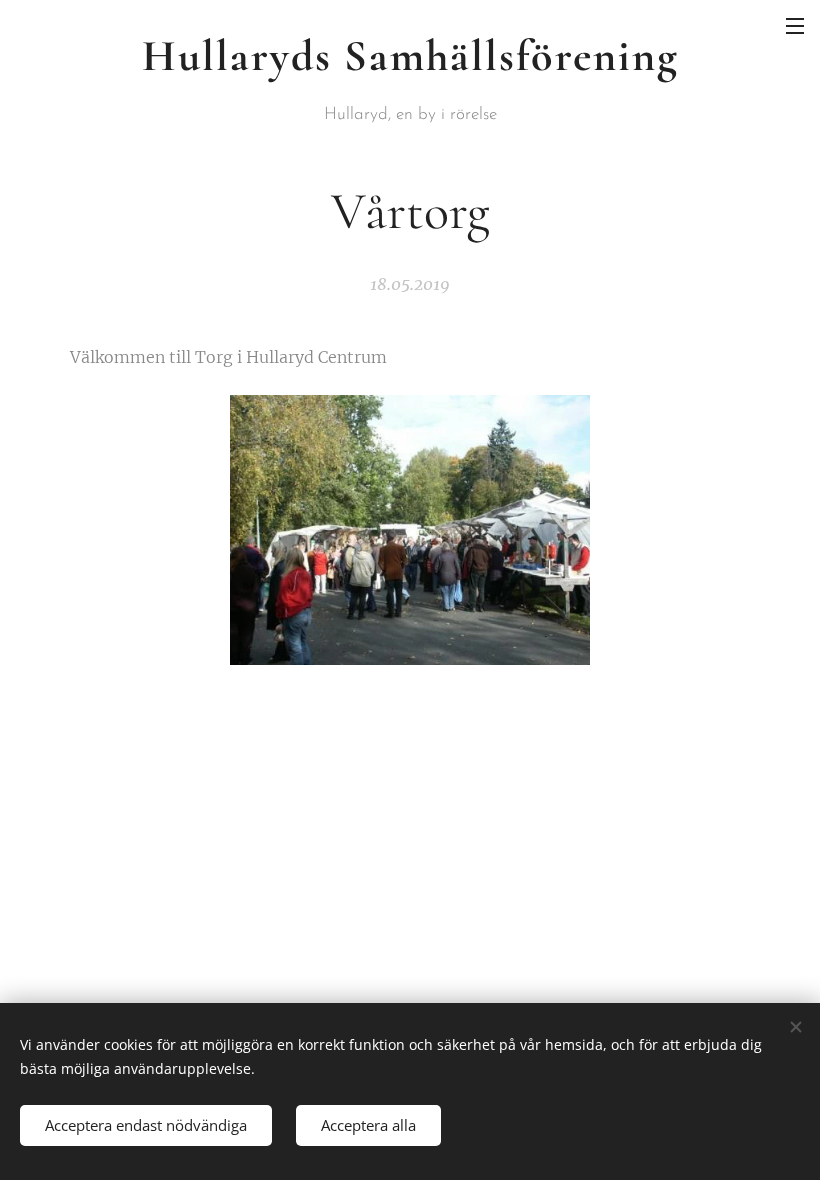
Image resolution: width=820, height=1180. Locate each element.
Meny (795, 25)
